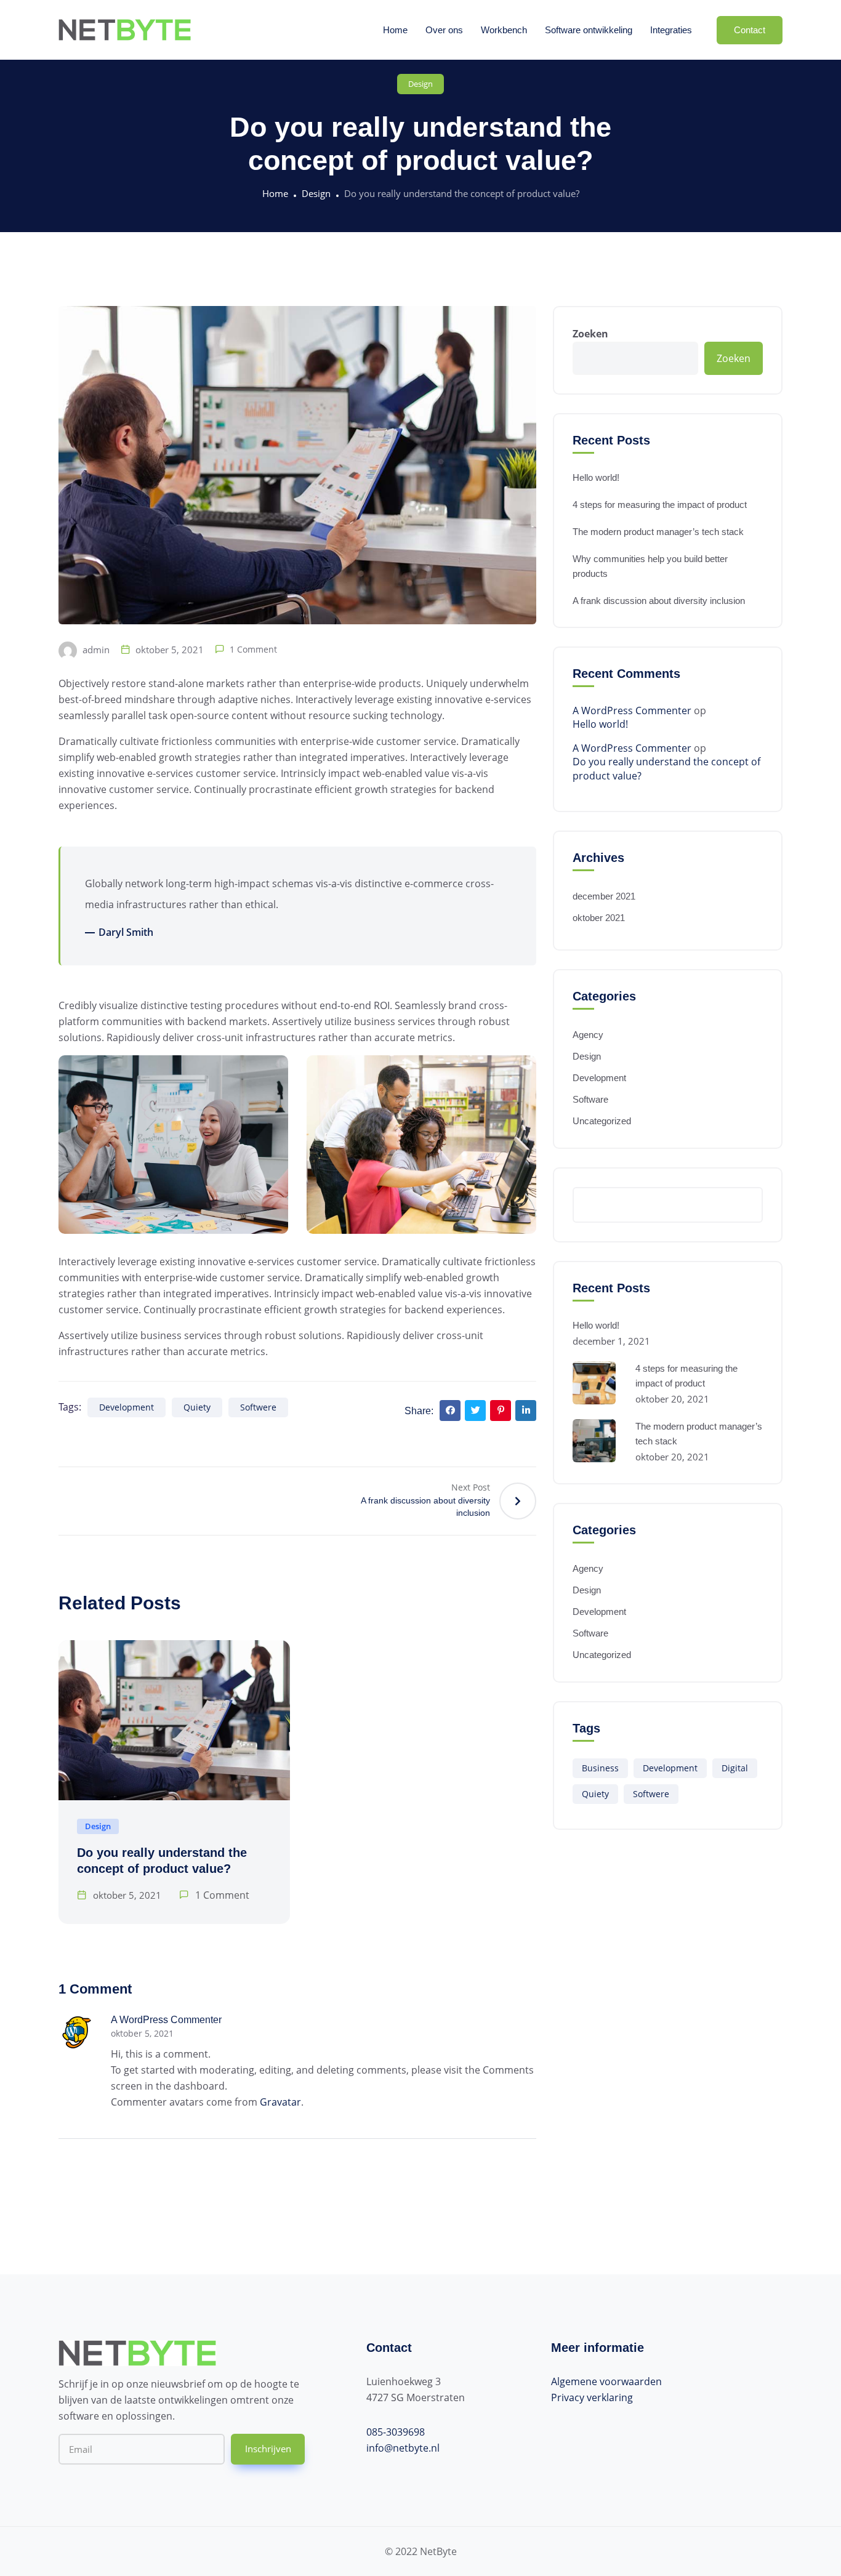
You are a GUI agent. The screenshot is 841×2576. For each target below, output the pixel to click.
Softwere (258, 1407)
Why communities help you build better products (650, 566)
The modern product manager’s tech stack (658, 532)
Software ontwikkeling (589, 30)
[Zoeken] (747, 1205)
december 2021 (604, 896)
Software (590, 1099)
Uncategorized (602, 1121)
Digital (735, 1768)
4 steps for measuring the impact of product (660, 505)
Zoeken (590, 334)
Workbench (504, 30)
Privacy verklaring (592, 2397)
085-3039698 (396, 2432)
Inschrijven (268, 2449)
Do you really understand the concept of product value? (666, 768)
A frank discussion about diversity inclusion (659, 601)
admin (95, 650)
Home (395, 30)
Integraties (671, 30)
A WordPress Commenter (166, 2020)
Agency (588, 1035)
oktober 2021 (599, 918)
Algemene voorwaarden (606, 2381)
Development (127, 1407)
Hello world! (596, 477)
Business (600, 1768)
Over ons (444, 30)
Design (420, 84)
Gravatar (280, 2102)
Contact (750, 30)
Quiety (197, 1407)
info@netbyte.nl (403, 2448)
